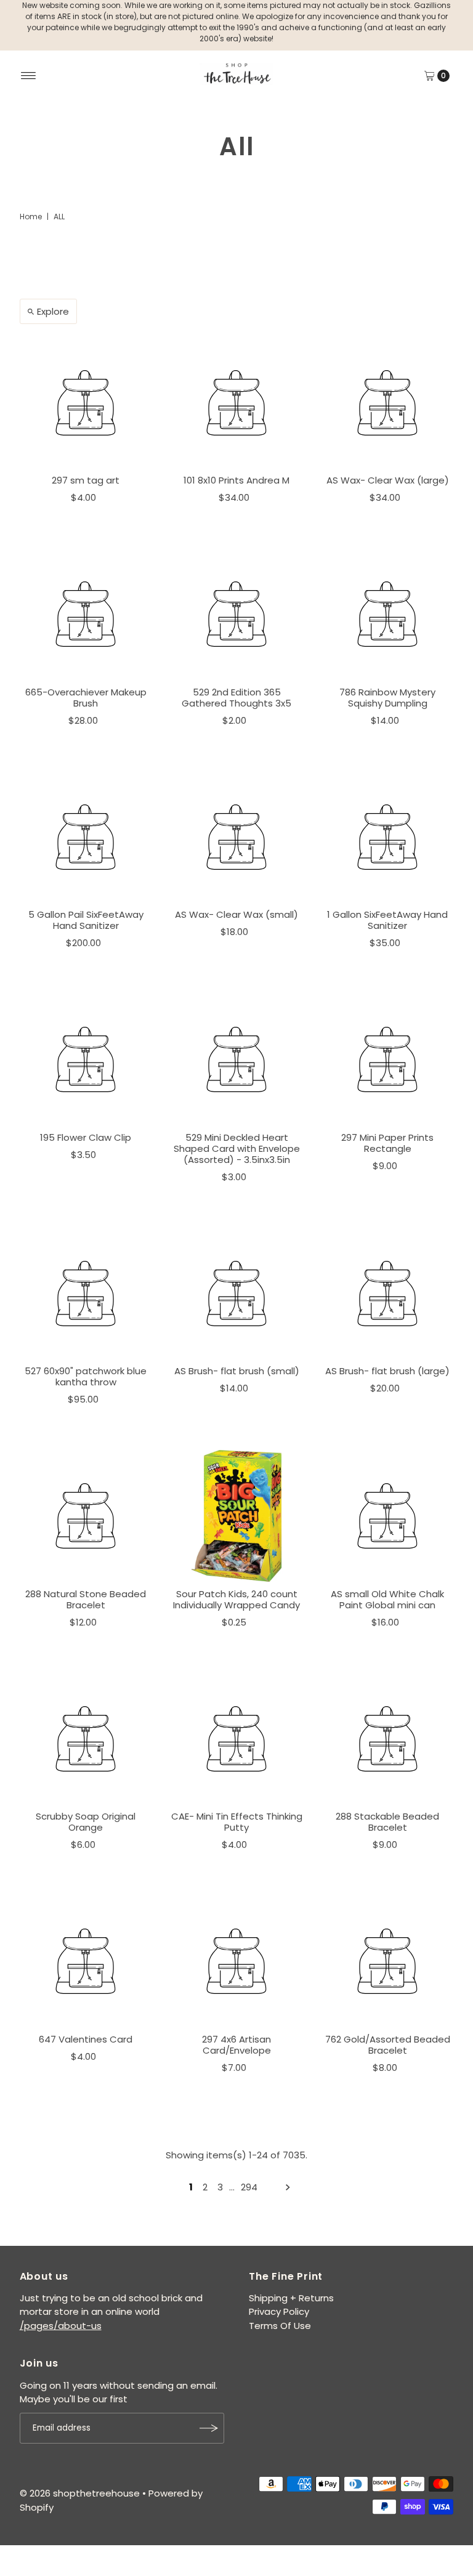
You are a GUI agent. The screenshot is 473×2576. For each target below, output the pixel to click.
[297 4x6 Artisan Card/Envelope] (237, 1962)
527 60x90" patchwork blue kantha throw (86, 1376)
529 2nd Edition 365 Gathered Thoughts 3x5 (236, 698)
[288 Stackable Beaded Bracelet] (388, 1739)
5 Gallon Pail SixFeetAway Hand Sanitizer (86, 920)
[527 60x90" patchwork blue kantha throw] (86, 1293)
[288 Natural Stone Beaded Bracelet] (86, 1516)
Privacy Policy (279, 2311)
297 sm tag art (86, 480)
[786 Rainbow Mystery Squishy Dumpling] (388, 614)
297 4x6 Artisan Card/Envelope (236, 2045)
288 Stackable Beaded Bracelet (387, 1822)
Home (31, 217)
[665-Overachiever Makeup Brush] (86, 614)
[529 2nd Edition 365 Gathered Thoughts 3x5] (237, 614)
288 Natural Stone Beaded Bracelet (86, 1599)
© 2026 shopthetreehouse (80, 2493)
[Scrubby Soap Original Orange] (86, 1739)
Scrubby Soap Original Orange (86, 1822)
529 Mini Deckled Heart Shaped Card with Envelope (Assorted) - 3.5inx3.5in (237, 1148)
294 (249, 2187)
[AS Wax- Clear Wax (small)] (237, 837)
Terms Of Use (280, 2326)
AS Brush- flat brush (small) (237, 1371)
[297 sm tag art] (86, 403)
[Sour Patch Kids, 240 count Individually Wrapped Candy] (237, 1516)
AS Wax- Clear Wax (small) (236, 914)
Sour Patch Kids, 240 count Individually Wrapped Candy (236, 1599)
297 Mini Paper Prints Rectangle (387, 1143)
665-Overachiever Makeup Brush (86, 698)
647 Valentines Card (86, 2039)
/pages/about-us (61, 2326)
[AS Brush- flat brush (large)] (388, 1293)
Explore (53, 311)
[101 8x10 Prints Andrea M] (237, 403)
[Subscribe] (209, 2428)
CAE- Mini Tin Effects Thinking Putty (237, 1822)
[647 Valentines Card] (86, 1962)
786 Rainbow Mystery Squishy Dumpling (387, 698)
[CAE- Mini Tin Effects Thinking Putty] (237, 1739)
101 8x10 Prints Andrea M (236, 480)
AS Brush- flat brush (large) (387, 1371)
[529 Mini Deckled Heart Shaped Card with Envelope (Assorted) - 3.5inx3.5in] (237, 1060)
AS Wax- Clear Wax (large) (388, 480)
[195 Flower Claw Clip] (86, 1060)
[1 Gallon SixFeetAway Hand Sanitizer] (388, 837)
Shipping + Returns (291, 2298)
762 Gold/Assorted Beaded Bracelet (388, 2045)
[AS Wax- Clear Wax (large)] (388, 403)
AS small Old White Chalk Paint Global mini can (387, 1599)
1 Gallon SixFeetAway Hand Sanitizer (387, 920)
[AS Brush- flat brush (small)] (237, 1293)
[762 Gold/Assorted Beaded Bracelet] (388, 1962)
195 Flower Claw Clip (86, 1137)
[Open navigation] (29, 76)
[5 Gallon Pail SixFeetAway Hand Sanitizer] (86, 837)
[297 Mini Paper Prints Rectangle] (388, 1060)
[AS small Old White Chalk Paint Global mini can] (388, 1516)
